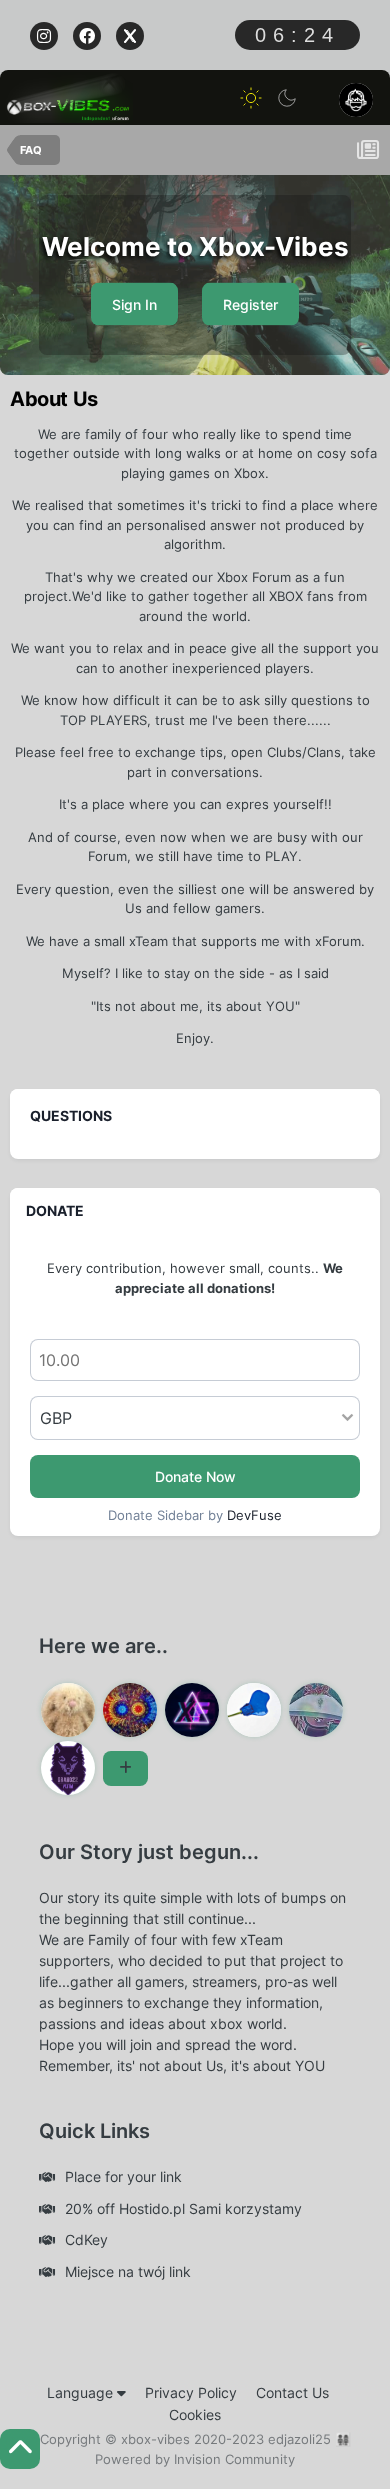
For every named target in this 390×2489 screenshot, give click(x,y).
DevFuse (254, 1515)
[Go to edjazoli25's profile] (68, 1710)
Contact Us (292, 2392)
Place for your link (123, 2176)
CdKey (86, 2239)
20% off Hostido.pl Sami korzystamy (183, 2208)
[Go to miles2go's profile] (130, 1710)
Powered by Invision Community (195, 2459)
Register (250, 304)
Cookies (195, 2414)
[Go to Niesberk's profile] (254, 1710)
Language (82, 2392)
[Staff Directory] (125, 1768)
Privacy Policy (191, 2392)
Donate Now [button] (195, 1476)
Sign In (134, 304)
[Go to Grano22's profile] (68, 1768)
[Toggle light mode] (251, 98)
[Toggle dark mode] (287, 98)
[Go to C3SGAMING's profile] (316, 1710)
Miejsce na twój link (128, 2271)
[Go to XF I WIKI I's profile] (192, 1710)
